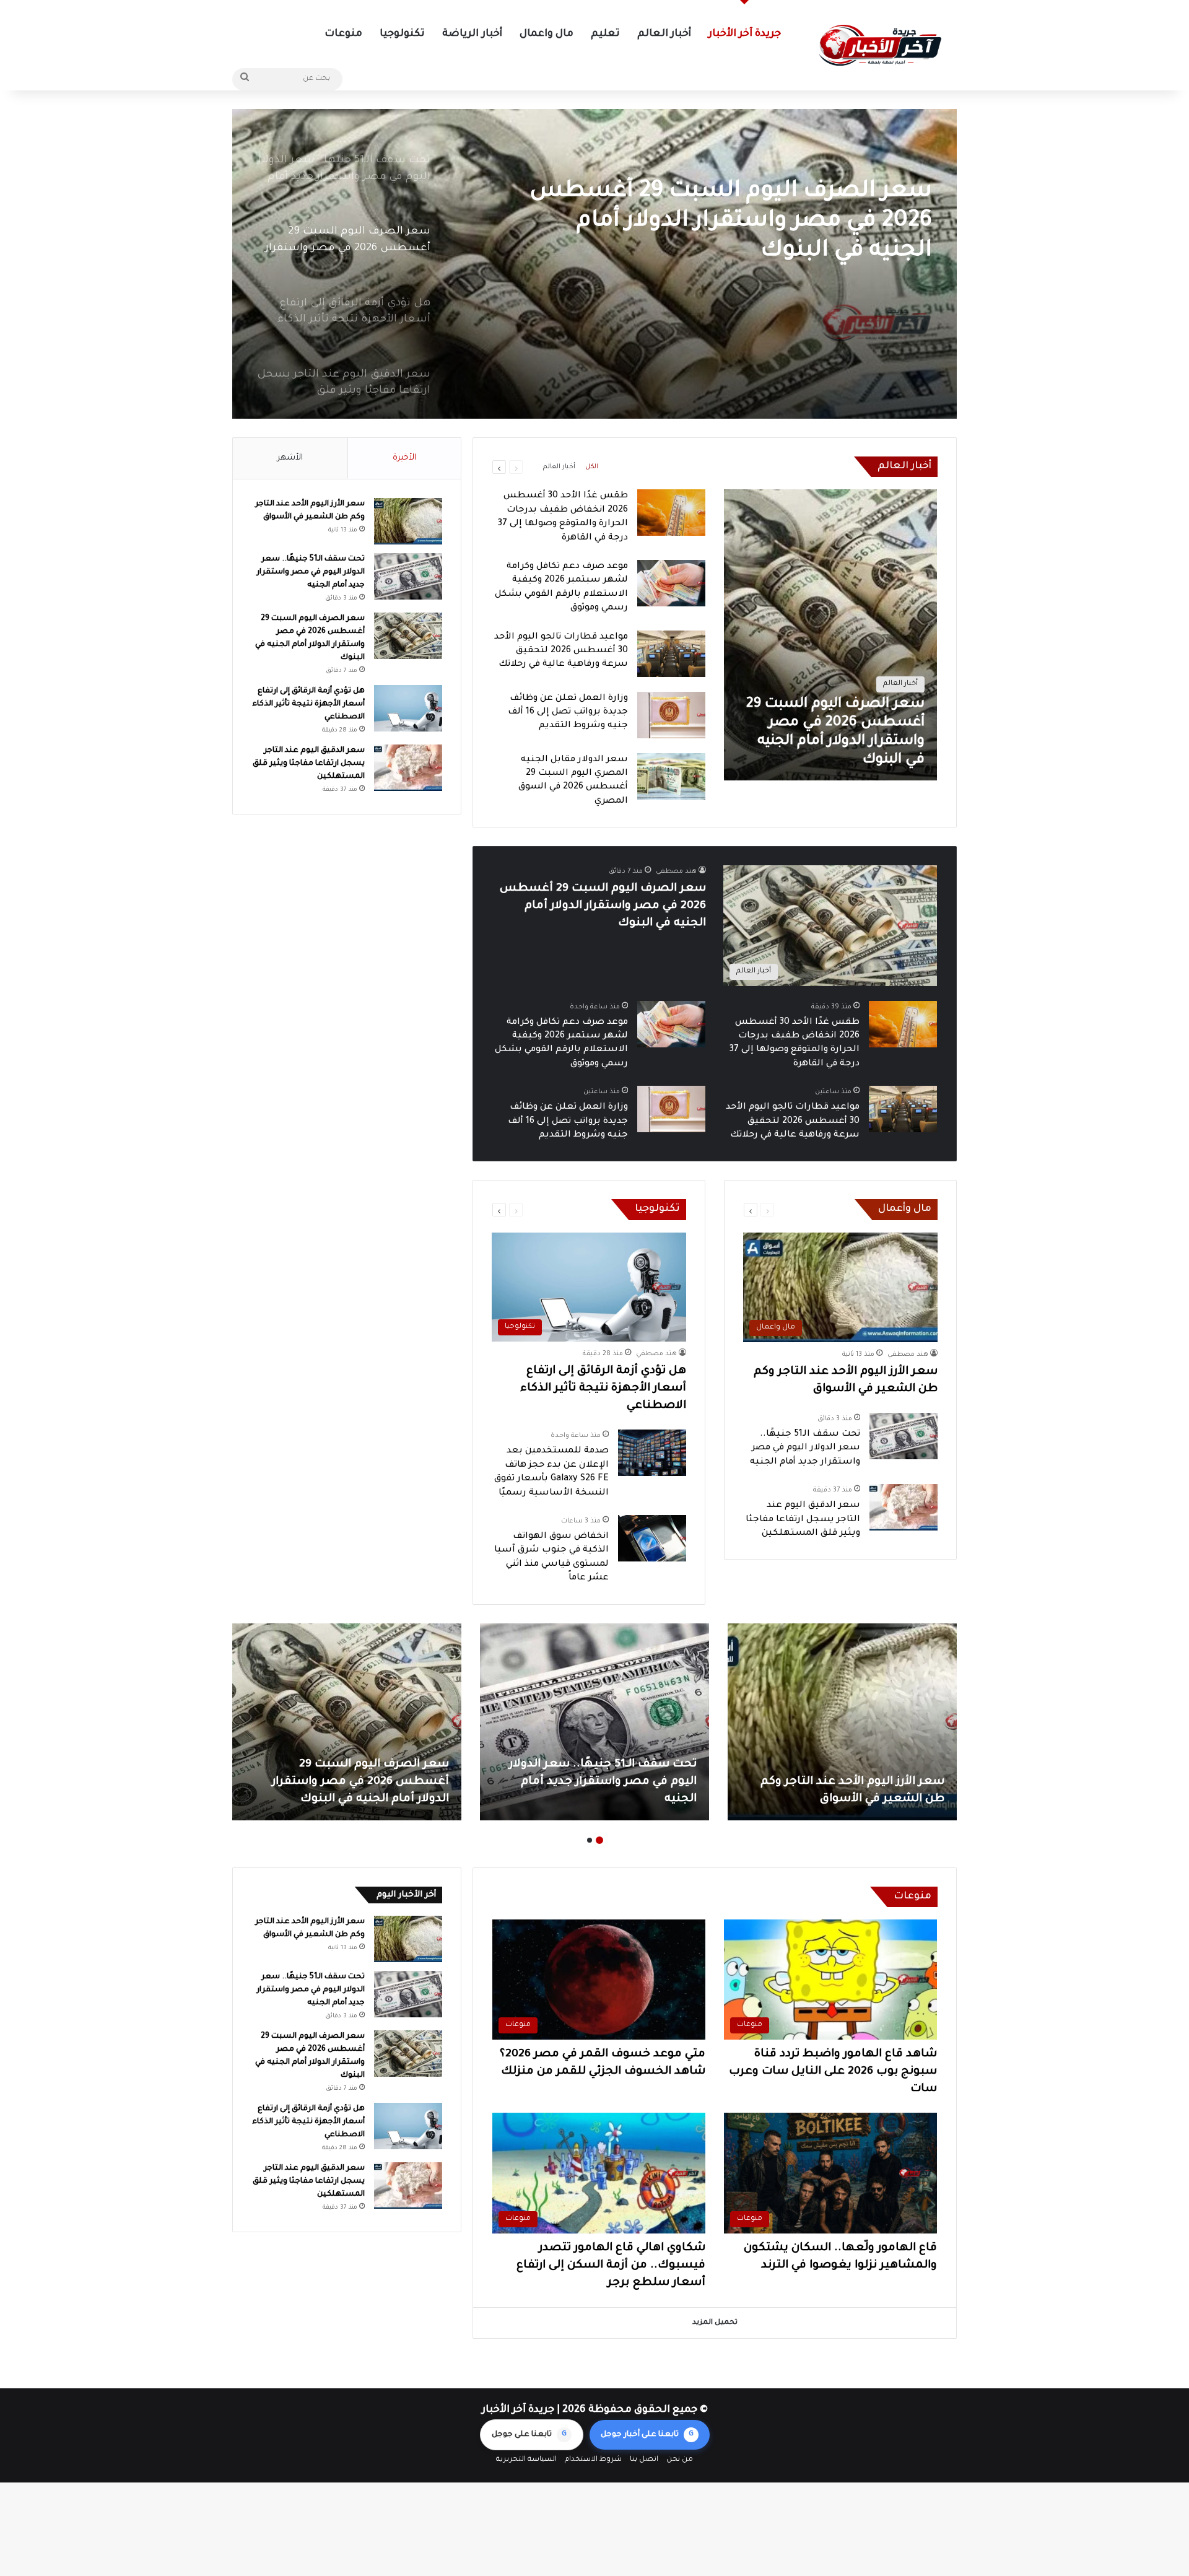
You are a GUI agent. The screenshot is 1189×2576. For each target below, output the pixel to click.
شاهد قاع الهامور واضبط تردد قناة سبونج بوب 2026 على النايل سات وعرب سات (833, 2072)
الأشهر (290, 458)
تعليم (605, 34)
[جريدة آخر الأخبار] (879, 46)
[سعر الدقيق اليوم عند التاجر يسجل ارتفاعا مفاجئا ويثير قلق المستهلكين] (904, 1507)
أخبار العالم (664, 34)
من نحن (680, 2460)
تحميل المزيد (715, 2323)
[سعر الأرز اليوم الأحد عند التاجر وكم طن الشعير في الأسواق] (408, 521)
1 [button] (599, 1840)
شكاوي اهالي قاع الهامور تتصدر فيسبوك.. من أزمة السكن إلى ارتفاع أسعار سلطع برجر (611, 2266)
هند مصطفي (676, 871)
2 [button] (590, 1840)
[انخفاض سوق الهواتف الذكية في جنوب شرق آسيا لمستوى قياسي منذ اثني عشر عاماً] (652, 1538)
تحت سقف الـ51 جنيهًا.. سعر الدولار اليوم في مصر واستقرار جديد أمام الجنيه (805, 1448)
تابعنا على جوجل (529, 2435)
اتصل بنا (644, 2460)
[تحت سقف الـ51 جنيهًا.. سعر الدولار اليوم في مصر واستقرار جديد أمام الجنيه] (904, 1436)
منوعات (343, 34)
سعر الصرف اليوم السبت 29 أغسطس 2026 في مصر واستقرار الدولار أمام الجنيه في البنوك (603, 906)
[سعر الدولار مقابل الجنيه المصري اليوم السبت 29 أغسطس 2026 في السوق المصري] (671, 776)
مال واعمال (547, 34)
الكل (592, 467)
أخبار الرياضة (472, 34)
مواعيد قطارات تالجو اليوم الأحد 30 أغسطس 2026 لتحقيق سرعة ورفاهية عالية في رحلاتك (561, 651)
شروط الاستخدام (593, 2460)
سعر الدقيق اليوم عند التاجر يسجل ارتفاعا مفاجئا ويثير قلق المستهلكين (803, 1520)
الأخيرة (404, 458)
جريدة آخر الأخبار (745, 34)
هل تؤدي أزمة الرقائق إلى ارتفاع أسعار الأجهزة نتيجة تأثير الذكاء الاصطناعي (739, 207)
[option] (594, 264)
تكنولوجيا (402, 34)
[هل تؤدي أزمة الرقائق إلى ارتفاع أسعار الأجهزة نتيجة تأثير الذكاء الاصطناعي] (594, 264)
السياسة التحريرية (526, 2460)
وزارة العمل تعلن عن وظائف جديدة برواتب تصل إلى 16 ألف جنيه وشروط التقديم (568, 713)
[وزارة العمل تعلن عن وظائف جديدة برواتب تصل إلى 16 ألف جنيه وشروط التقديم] (671, 715)
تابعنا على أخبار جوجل (647, 2435)
